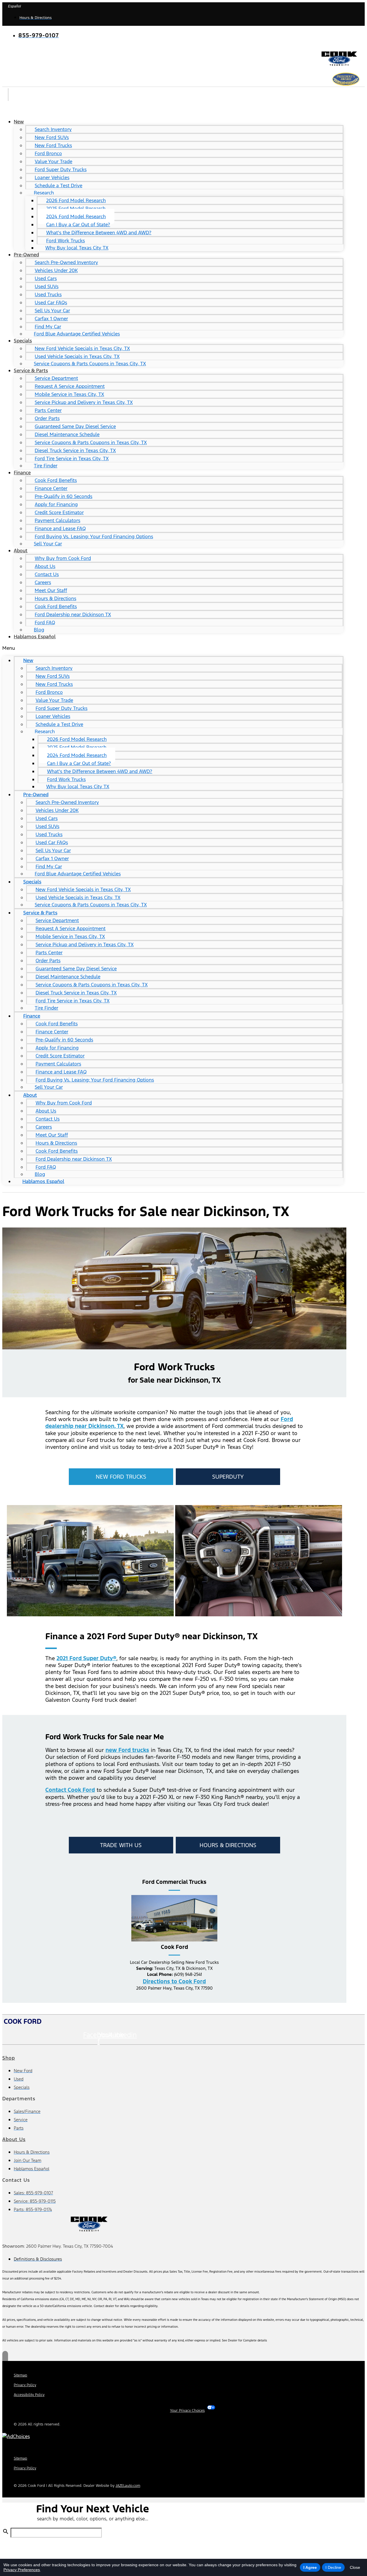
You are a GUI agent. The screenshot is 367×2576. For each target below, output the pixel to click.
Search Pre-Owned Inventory (66, 262)
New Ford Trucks (53, 145)
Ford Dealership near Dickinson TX (73, 614)
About (21, 551)
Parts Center (48, 410)
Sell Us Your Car (52, 311)
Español (14, 6)
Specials (23, 341)
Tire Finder (46, 466)
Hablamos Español (35, 637)
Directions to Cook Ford (174, 1981)
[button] (173, 648)
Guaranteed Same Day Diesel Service (75, 426)
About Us (45, 566)
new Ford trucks (127, 1750)
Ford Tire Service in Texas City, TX (72, 458)
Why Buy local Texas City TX (77, 248)
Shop (9, 2058)
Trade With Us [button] (121, 1845)
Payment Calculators (57, 520)
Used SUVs (47, 286)
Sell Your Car (48, 544)
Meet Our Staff (51, 590)
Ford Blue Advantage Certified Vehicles (77, 334)
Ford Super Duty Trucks (61, 169)
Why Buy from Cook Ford (63, 558)
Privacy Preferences (22, 2570)
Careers (43, 582)
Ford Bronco (48, 153)
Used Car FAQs (51, 303)
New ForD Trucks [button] (121, 1477)
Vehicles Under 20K (56, 270)
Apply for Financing (56, 504)
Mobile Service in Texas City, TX (69, 394)
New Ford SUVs (52, 137)
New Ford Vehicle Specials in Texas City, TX (82, 348)
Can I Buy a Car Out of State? (78, 225)
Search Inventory (53, 129)
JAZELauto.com (128, 2486)
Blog (39, 630)
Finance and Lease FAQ (60, 528)
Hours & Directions (55, 598)
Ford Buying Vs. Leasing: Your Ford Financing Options (94, 536)
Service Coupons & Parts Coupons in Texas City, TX (90, 364)
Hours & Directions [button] (228, 1845)
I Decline (333, 2567)
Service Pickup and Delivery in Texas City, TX (84, 402)
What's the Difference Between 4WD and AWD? (99, 233)
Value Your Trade (53, 161)
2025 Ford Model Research (76, 208)
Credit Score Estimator (59, 512)
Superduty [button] (228, 1477)
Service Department (56, 378)
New (19, 122)
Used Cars (46, 278)
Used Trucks (48, 294)
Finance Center (51, 488)
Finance (22, 473)
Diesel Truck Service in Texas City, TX (75, 450)
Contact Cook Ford (70, 1790)
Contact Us (47, 574)
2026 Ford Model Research (76, 200)
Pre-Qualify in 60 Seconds (64, 496)
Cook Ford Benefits (56, 480)
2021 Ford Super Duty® (86, 1658)
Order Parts (47, 418)
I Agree (310, 2567)
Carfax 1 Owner (51, 319)
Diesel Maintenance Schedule (67, 434)
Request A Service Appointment (70, 386)
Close (355, 2567)
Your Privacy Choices (187, 2411)
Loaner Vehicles (52, 177)
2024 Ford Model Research (76, 216)
